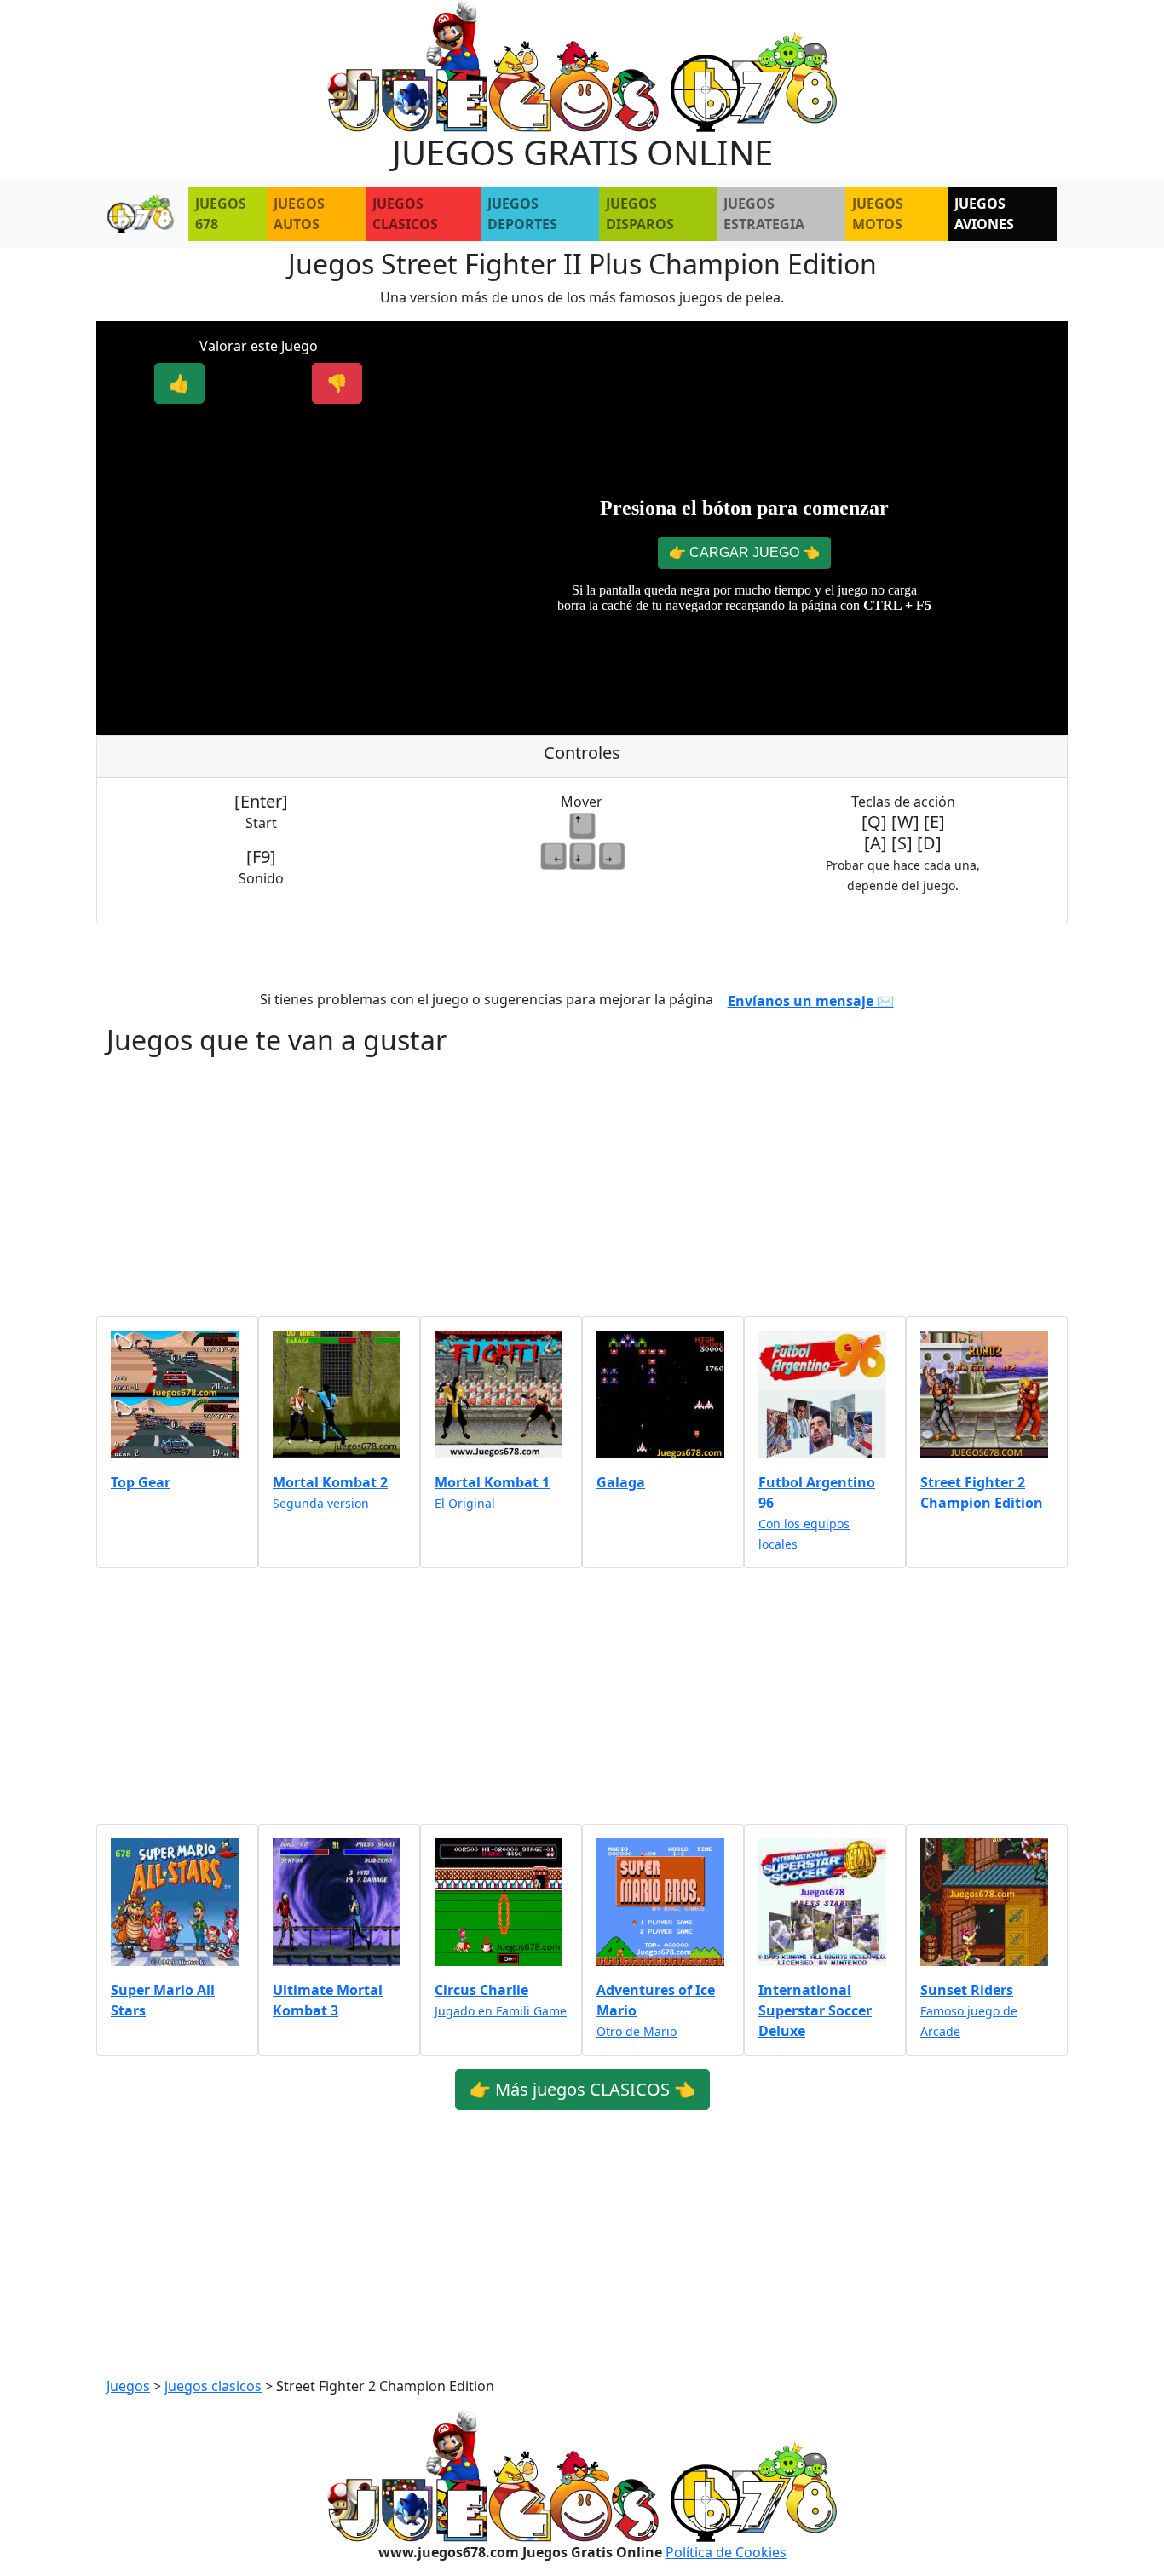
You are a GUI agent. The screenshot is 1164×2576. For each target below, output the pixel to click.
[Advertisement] (258, 538)
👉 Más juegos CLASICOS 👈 (582, 2089)
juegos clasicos (213, 2386)
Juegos (128, 2386)
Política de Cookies (726, 2552)
